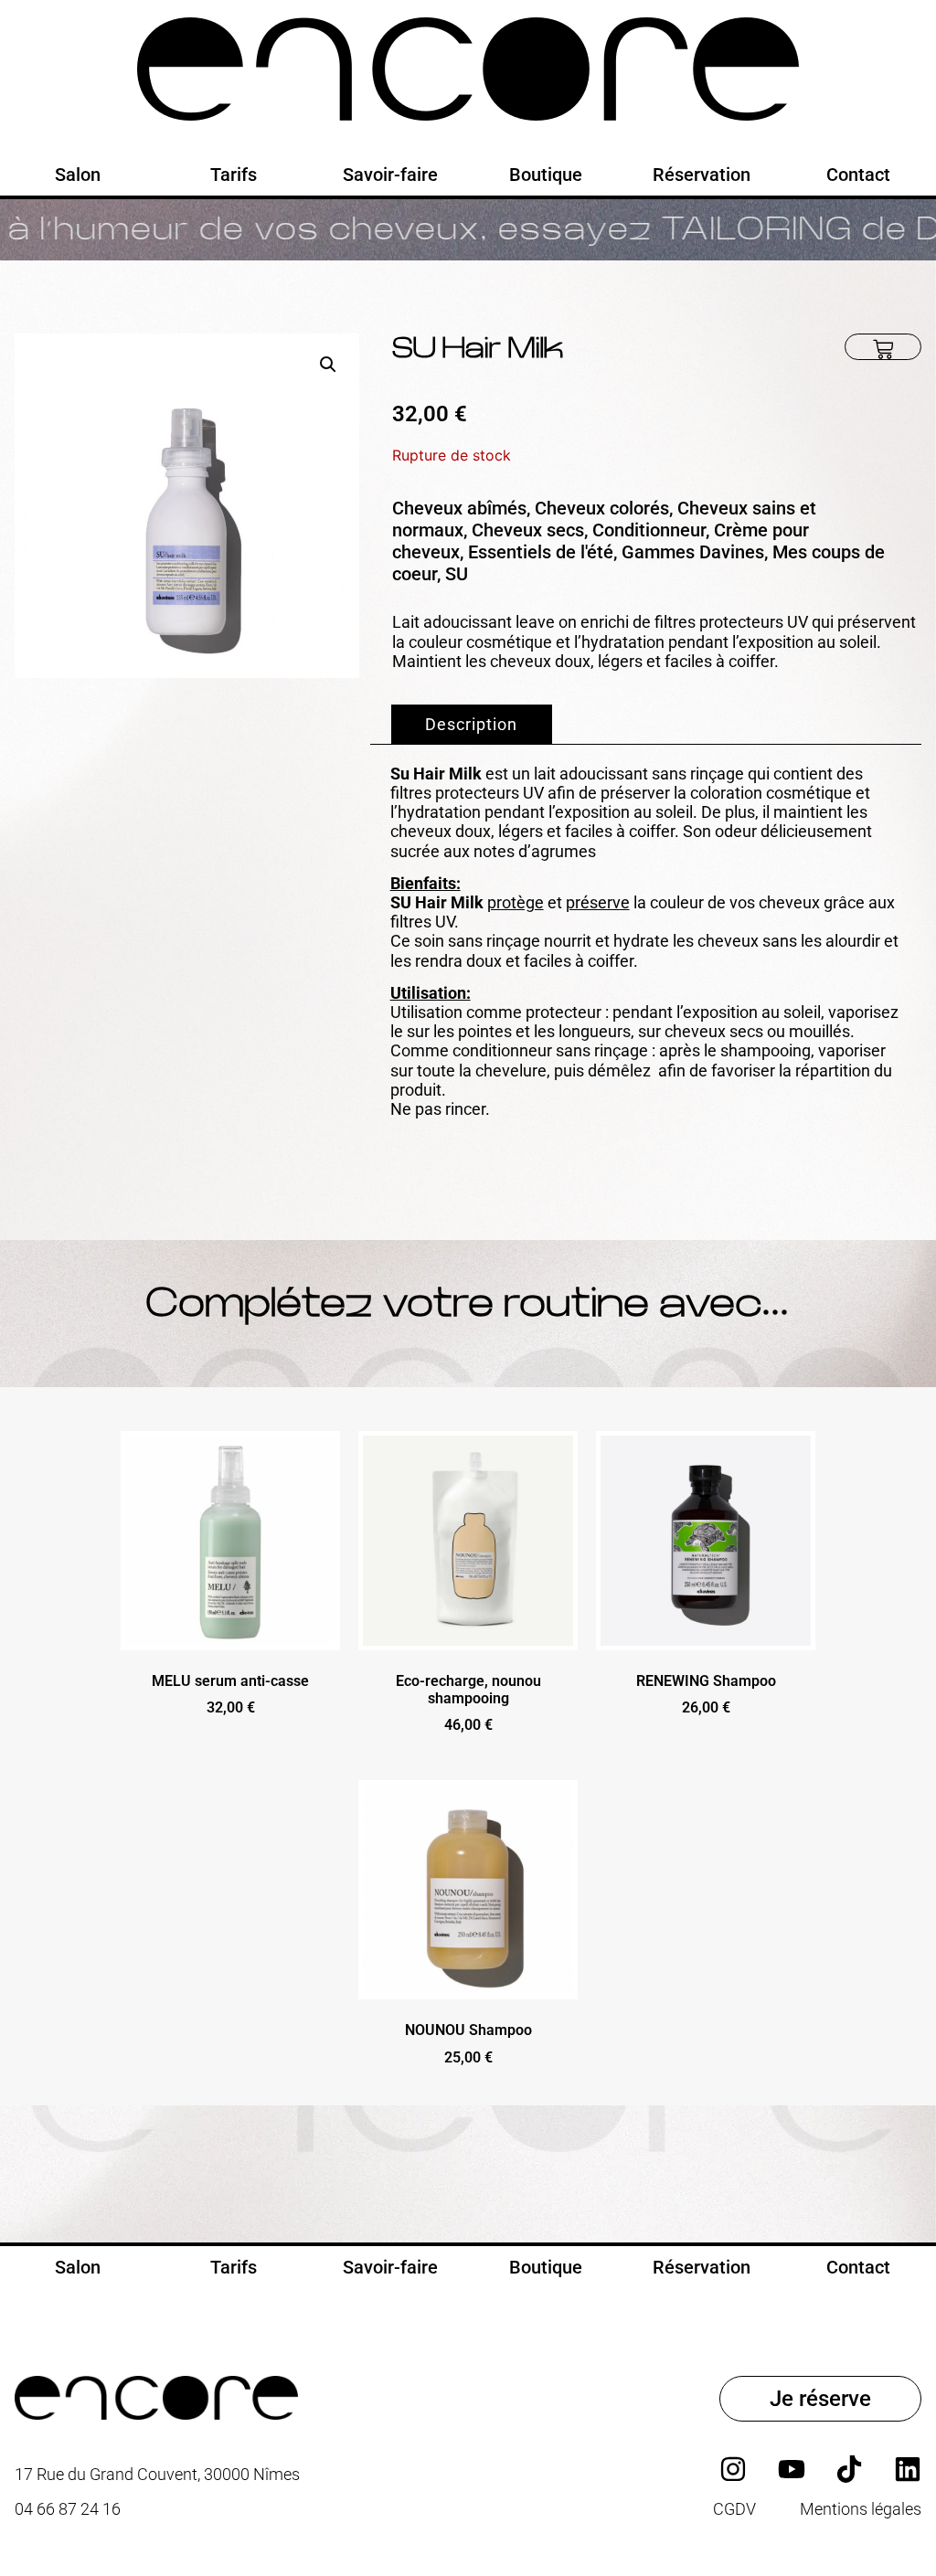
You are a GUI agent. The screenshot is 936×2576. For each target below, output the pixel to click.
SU (457, 574)
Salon (78, 175)
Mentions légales (861, 2509)
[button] (328, 365)
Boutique (546, 175)
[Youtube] (792, 2469)
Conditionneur (649, 530)
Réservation (702, 175)
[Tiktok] (849, 2469)
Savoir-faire (390, 175)
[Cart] (883, 347)
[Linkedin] (908, 2469)
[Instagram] (733, 2469)
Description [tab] (471, 724)
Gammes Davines (693, 552)
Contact (858, 175)
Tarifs (234, 175)
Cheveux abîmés (459, 508)
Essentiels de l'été (541, 552)
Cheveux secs (528, 530)
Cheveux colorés (602, 508)
